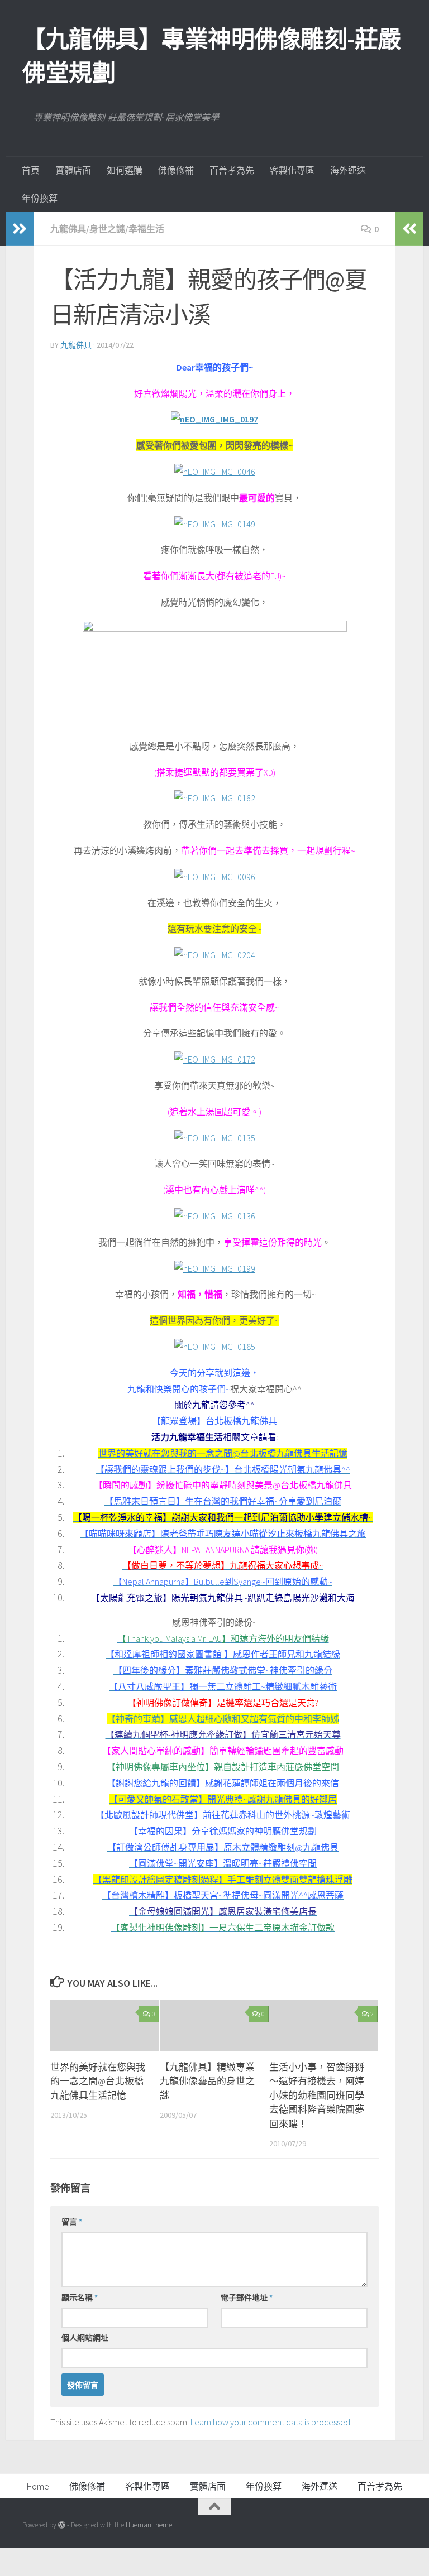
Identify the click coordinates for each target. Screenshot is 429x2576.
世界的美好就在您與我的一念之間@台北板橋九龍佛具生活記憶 (98, 2081)
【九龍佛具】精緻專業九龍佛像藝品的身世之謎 (207, 2081)
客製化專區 (292, 170)
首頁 (31, 170)
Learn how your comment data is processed (270, 2422)
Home (38, 2486)
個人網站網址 (85, 2338)
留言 (72, 2222)
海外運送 (348, 170)
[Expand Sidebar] (20, 229)
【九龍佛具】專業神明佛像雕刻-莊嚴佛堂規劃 (212, 56)
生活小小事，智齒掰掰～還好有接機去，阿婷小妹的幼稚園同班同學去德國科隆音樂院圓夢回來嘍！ (317, 2096)
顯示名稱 (80, 2298)
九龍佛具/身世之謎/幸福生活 (107, 229)
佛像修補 (176, 170)
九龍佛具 (76, 345)
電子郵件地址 (247, 2298)
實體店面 (73, 170)
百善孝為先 (232, 170)
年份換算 (40, 198)
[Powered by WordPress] (62, 2525)
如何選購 (125, 170)
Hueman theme (149, 2525)
